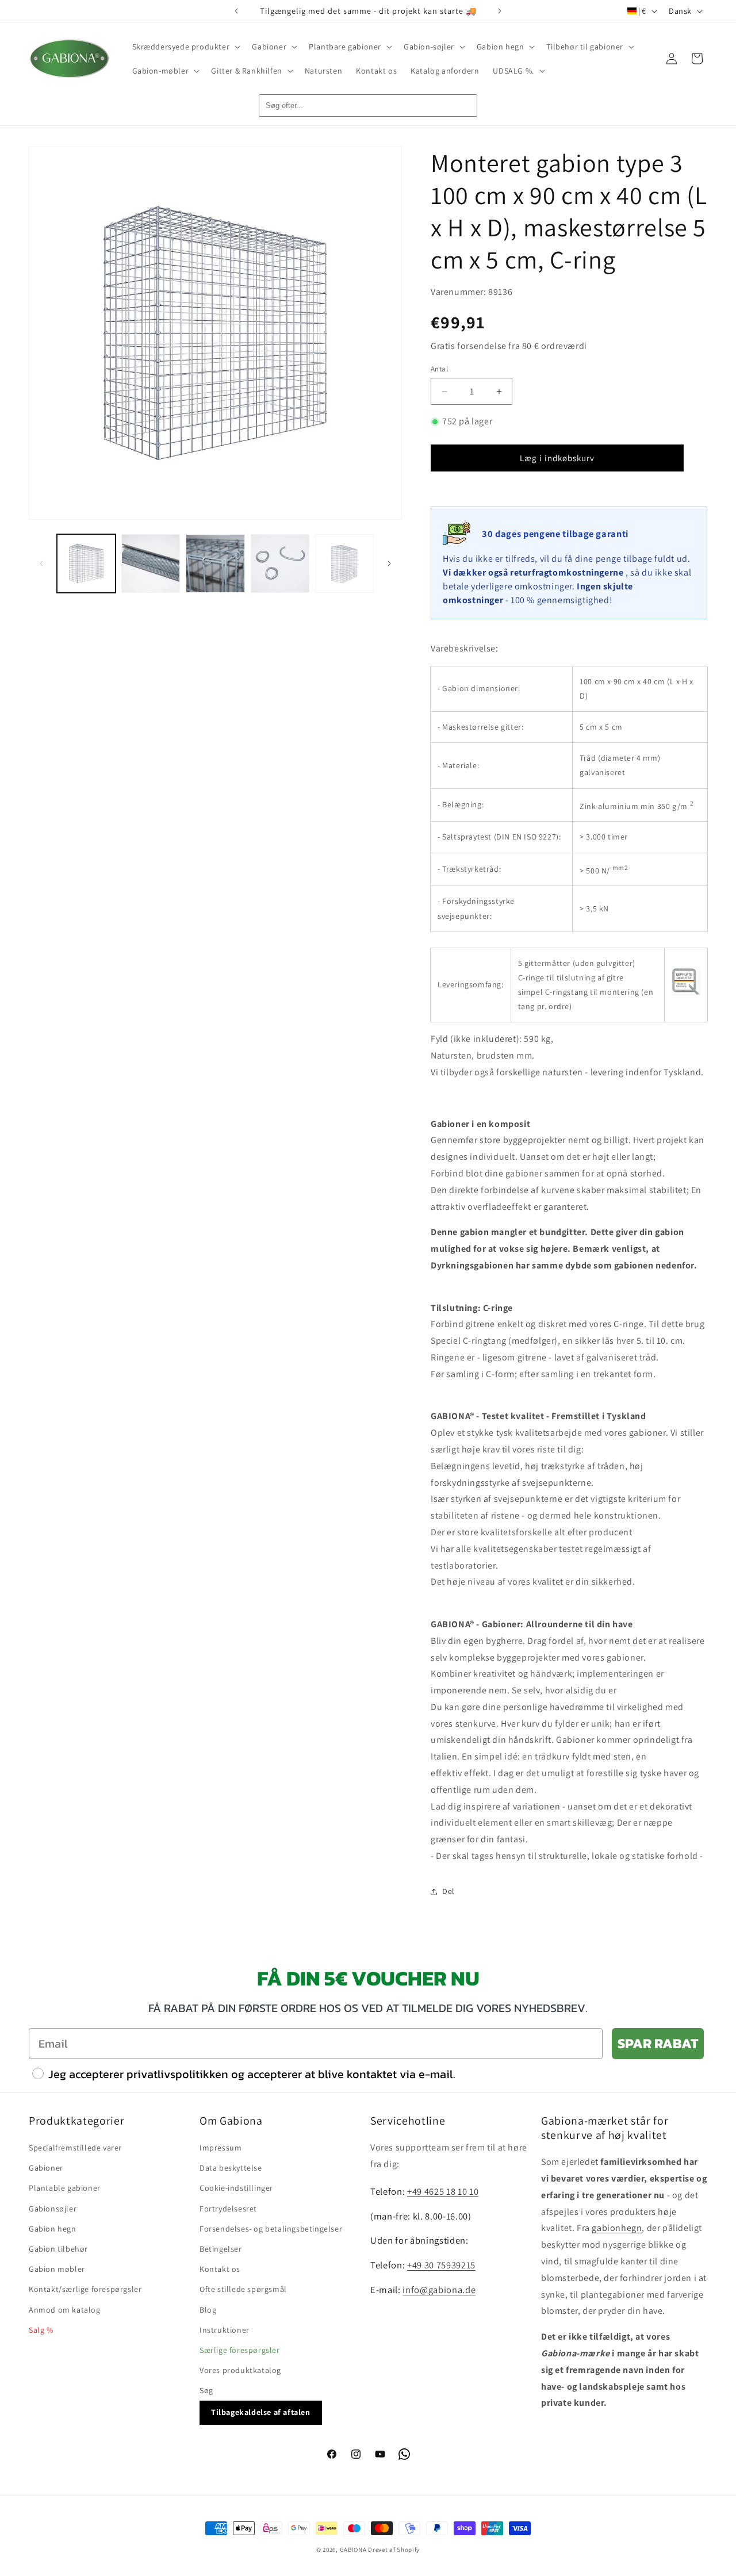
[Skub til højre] (389, 563)
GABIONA (353, 2550)
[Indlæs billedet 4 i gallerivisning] (280, 563)
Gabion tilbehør (58, 2249)
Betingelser (221, 2249)
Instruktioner (225, 2330)
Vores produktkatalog (240, 2370)
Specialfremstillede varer (75, 2148)
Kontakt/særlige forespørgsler (85, 2289)
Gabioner (46, 2168)
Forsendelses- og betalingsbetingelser (271, 2229)
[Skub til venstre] (41, 563)
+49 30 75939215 (441, 2265)
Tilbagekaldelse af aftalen (261, 2412)
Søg (206, 2390)
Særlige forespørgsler (240, 2350)
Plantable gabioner (65, 2188)
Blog (208, 2310)
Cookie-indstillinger (236, 2188)
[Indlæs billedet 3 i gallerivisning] (215, 563)
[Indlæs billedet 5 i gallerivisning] (344, 563)
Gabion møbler (57, 2269)
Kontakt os (220, 2269)
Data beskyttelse (231, 2168)
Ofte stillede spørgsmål (243, 2289)
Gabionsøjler (53, 2209)
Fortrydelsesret (228, 2209)
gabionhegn (617, 2228)
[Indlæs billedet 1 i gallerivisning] (86, 563)
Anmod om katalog (65, 2310)
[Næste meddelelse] (500, 11)
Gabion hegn (53, 2229)
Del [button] (448, 1891)
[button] (185, 47)
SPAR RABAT (658, 2043)
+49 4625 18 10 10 (443, 2191)
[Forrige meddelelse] (236, 11)
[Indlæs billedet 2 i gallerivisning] (151, 563)
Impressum (221, 2148)
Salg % (41, 2330)
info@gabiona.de (439, 2290)
